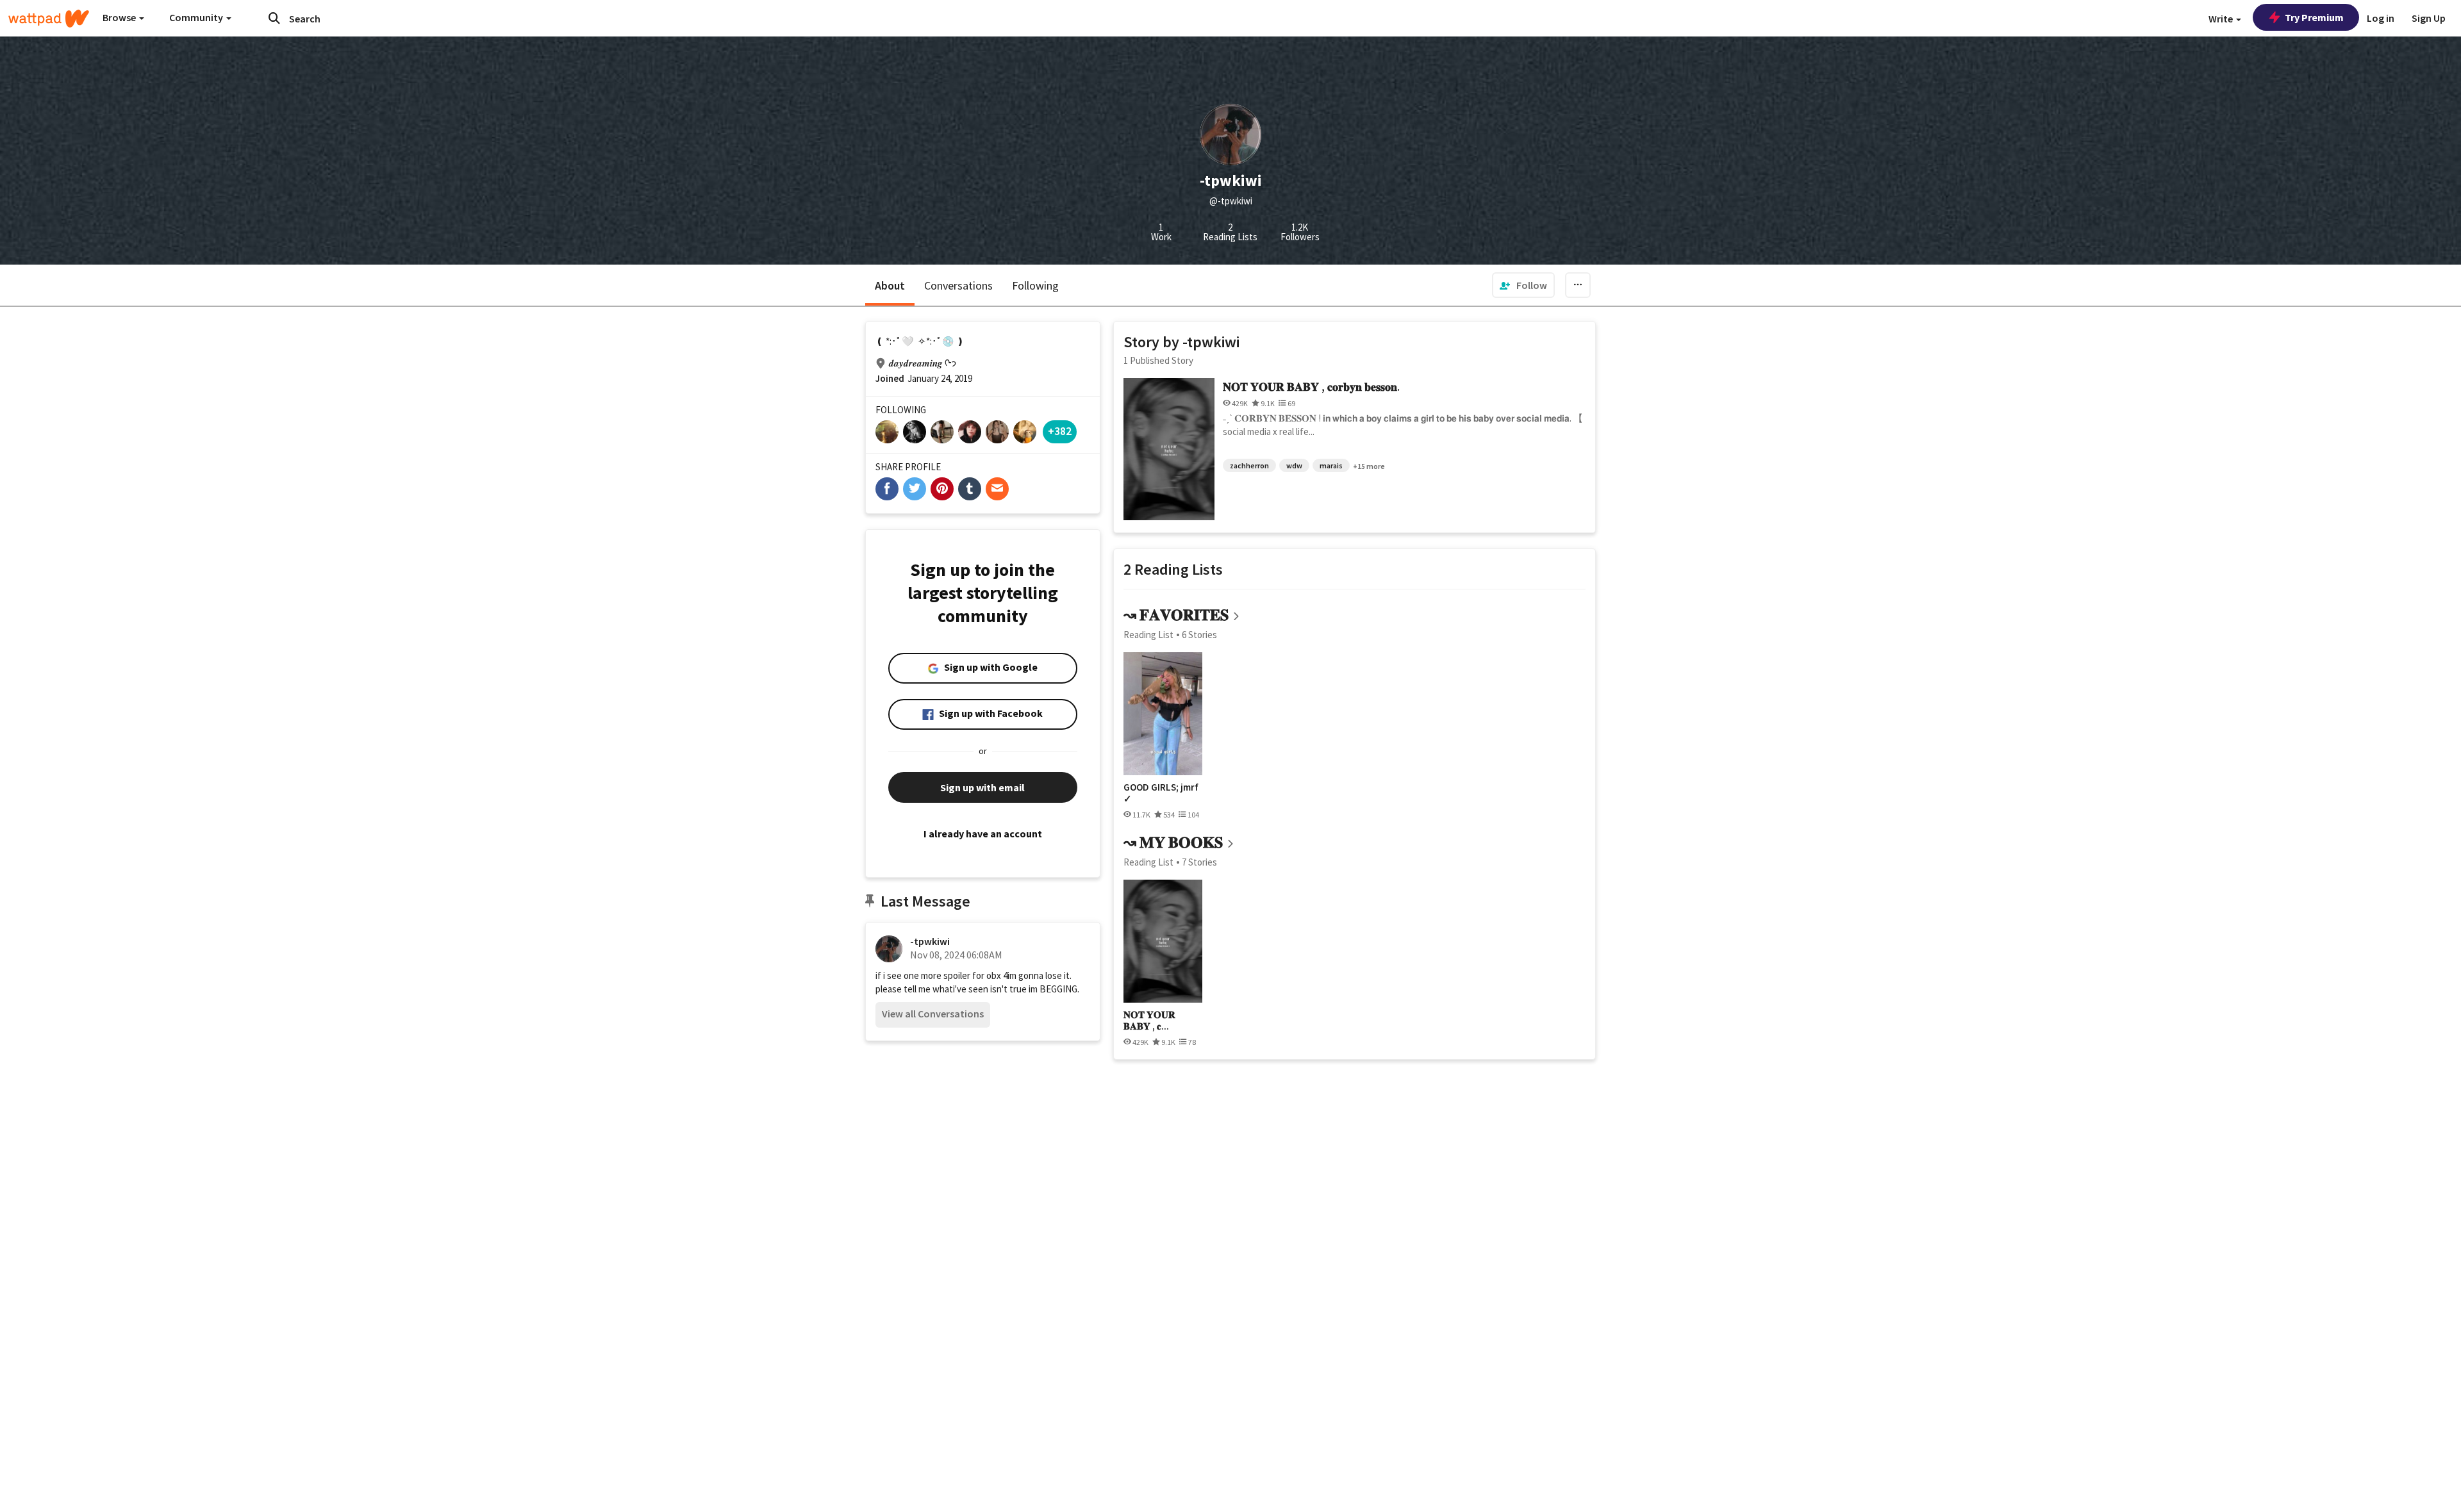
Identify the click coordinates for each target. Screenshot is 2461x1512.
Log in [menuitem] (2381, 18)
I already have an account (983, 834)
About (890, 285)
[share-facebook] (887, 489)
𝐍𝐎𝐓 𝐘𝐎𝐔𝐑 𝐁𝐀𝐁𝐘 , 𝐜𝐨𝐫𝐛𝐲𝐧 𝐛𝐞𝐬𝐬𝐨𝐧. (1311, 387)
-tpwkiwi (930, 941)
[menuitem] (1523, 285)
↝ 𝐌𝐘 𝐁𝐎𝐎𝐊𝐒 (1173, 842)
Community (197, 17)
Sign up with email (982, 787)
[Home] (49, 19)
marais (1331, 465)
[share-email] (997, 489)
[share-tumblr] (970, 489)
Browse (120, 17)
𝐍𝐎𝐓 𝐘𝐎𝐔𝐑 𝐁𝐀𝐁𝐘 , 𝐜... (1149, 1020)
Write (2222, 19)
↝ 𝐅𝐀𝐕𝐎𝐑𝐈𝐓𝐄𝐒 (1176, 615)
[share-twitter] (915, 489)
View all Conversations (933, 1014)
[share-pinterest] (942, 489)
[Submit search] (274, 18)
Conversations (958, 285)
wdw (1294, 465)
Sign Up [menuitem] (2429, 18)
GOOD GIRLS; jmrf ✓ (1161, 793)
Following (1035, 285)
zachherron (1249, 465)
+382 (1060, 431)
